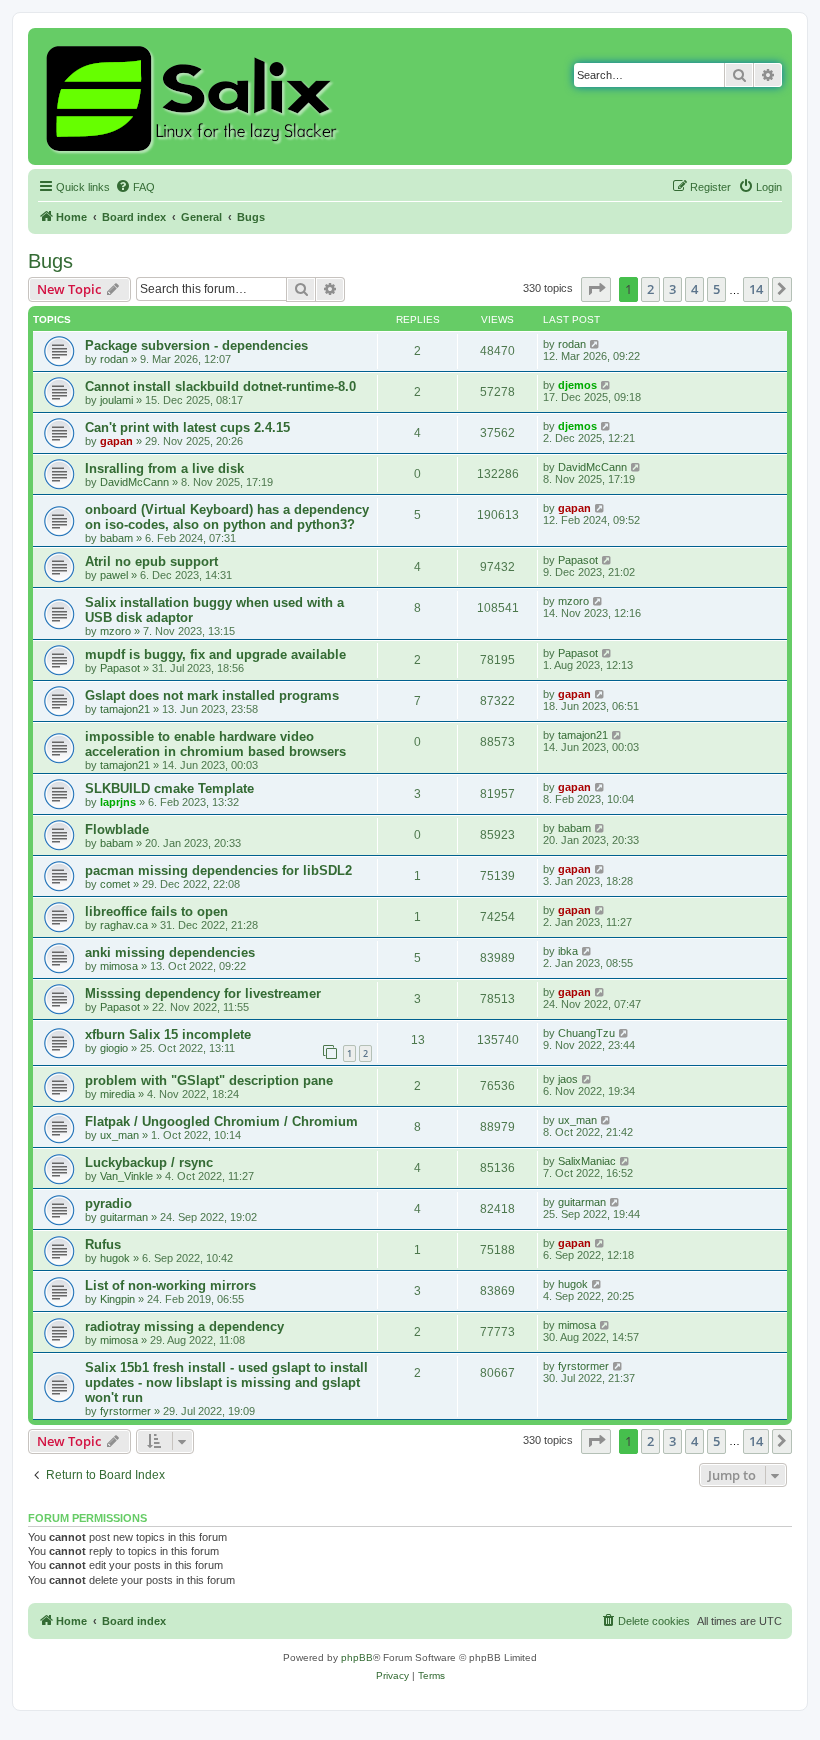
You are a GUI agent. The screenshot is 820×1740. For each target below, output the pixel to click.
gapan (116, 441)
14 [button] (756, 289)
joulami (116, 400)
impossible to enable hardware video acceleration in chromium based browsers (215, 744)
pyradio (108, 1203)
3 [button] (672, 289)
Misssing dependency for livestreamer (203, 993)
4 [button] (694, 289)
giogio (114, 1048)
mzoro (115, 631)
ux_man (119, 1135)
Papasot (578, 560)
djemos (577, 385)
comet (115, 884)
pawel (114, 575)
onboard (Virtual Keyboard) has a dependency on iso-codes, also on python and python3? (227, 517)
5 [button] (716, 289)
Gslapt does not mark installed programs (212, 695)
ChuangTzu (586, 1033)
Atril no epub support (151, 561)
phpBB (357, 1657)
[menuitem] (135, 187)
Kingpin (117, 1299)
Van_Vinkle (126, 1176)
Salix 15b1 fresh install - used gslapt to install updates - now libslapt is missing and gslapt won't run (226, 1382)
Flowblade (117, 829)
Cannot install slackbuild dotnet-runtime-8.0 (220, 386)
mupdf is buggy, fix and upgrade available (215, 654)
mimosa (119, 966)
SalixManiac (587, 1161)
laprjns (118, 802)
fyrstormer (125, 1411)
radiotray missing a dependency (184, 1326)
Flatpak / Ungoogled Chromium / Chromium (221, 1121)
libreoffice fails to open (156, 911)
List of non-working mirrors (170, 1285)
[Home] (194, 96)
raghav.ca (124, 925)
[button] (596, 289)
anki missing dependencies (170, 952)
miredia (117, 1094)
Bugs (50, 261)
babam (116, 538)
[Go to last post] (595, 344)
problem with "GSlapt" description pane (209, 1080)
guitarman (124, 1217)
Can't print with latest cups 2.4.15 (187, 427)
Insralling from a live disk (164, 468)
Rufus (103, 1244)
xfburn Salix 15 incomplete (168, 1034)
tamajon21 (125, 709)
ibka (568, 951)
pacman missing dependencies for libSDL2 (218, 870)
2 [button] (650, 289)
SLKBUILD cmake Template (169, 788)
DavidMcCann (134, 482)
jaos (568, 1079)
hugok (115, 1258)
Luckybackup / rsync (149, 1162)
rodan (114, 359)
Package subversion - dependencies (196, 345)
